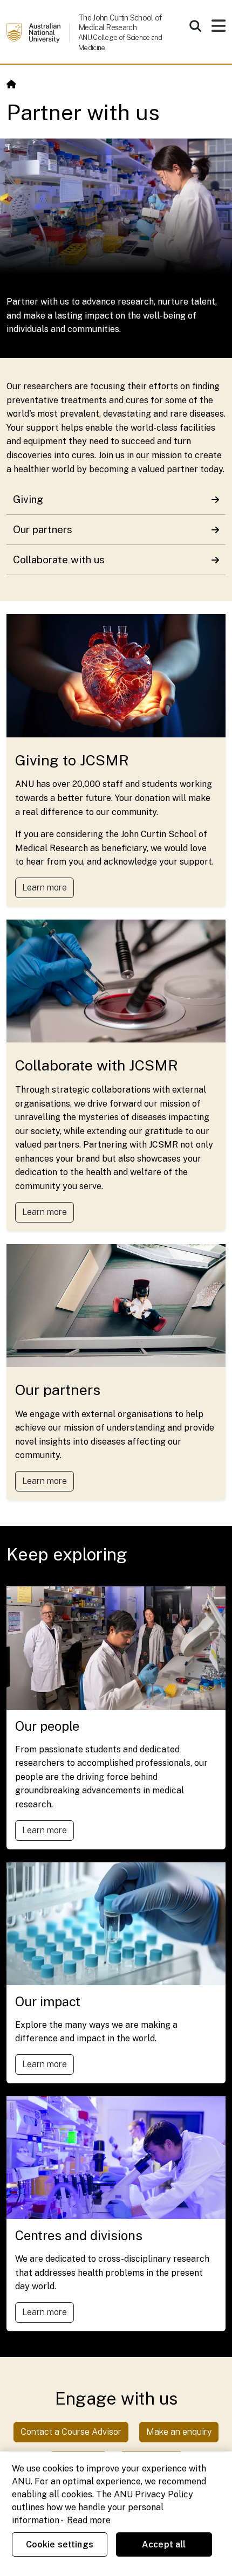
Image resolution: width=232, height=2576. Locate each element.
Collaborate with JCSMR (97, 1065)
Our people (47, 1726)
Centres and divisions (79, 2235)
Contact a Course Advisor (71, 2432)
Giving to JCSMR (72, 760)
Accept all (164, 2544)
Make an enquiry (179, 2432)
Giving (28, 499)
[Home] (11, 84)
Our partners (43, 529)
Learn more (45, 888)
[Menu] (219, 29)
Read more (89, 2520)
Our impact (48, 2001)
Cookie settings (60, 2544)
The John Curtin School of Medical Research (120, 22)
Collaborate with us (59, 560)
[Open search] (195, 26)
